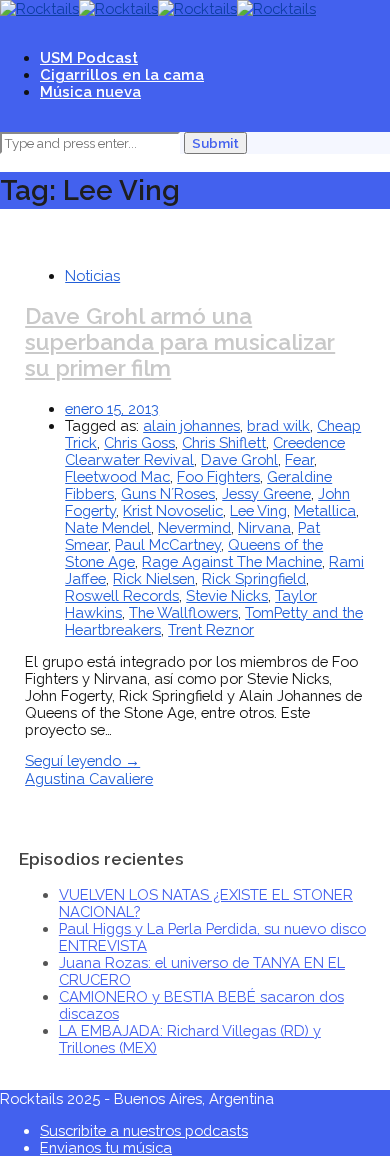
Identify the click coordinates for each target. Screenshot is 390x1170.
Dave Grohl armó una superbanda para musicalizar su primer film (180, 342)
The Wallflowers (183, 612)
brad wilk (278, 425)
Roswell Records (122, 595)
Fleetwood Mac (117, 476)
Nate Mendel (108, 527)
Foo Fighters (218, 476)
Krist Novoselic (173, 510)
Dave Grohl (239, 459)
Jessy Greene (266, 493)
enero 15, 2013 (112, 408)
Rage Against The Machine (232, 561)
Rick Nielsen (154, 578)
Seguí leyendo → (82, 760)
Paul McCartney (168, 544)
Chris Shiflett (224, 442)
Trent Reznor (211, 629)
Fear (299, 459)
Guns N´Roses (168, 493)
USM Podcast (89, 57)
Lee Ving (258, 510)
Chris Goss (139, 442)
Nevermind (194, 527)
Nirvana (264, 527)
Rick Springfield (254, 578)
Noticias (92, 275)
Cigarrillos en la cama (122, 74)
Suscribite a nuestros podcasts (144, 1130)
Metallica (325, 510)
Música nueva (90, 91)
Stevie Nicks (227, 595)
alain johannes (191, 425)
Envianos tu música (106, 1147)
